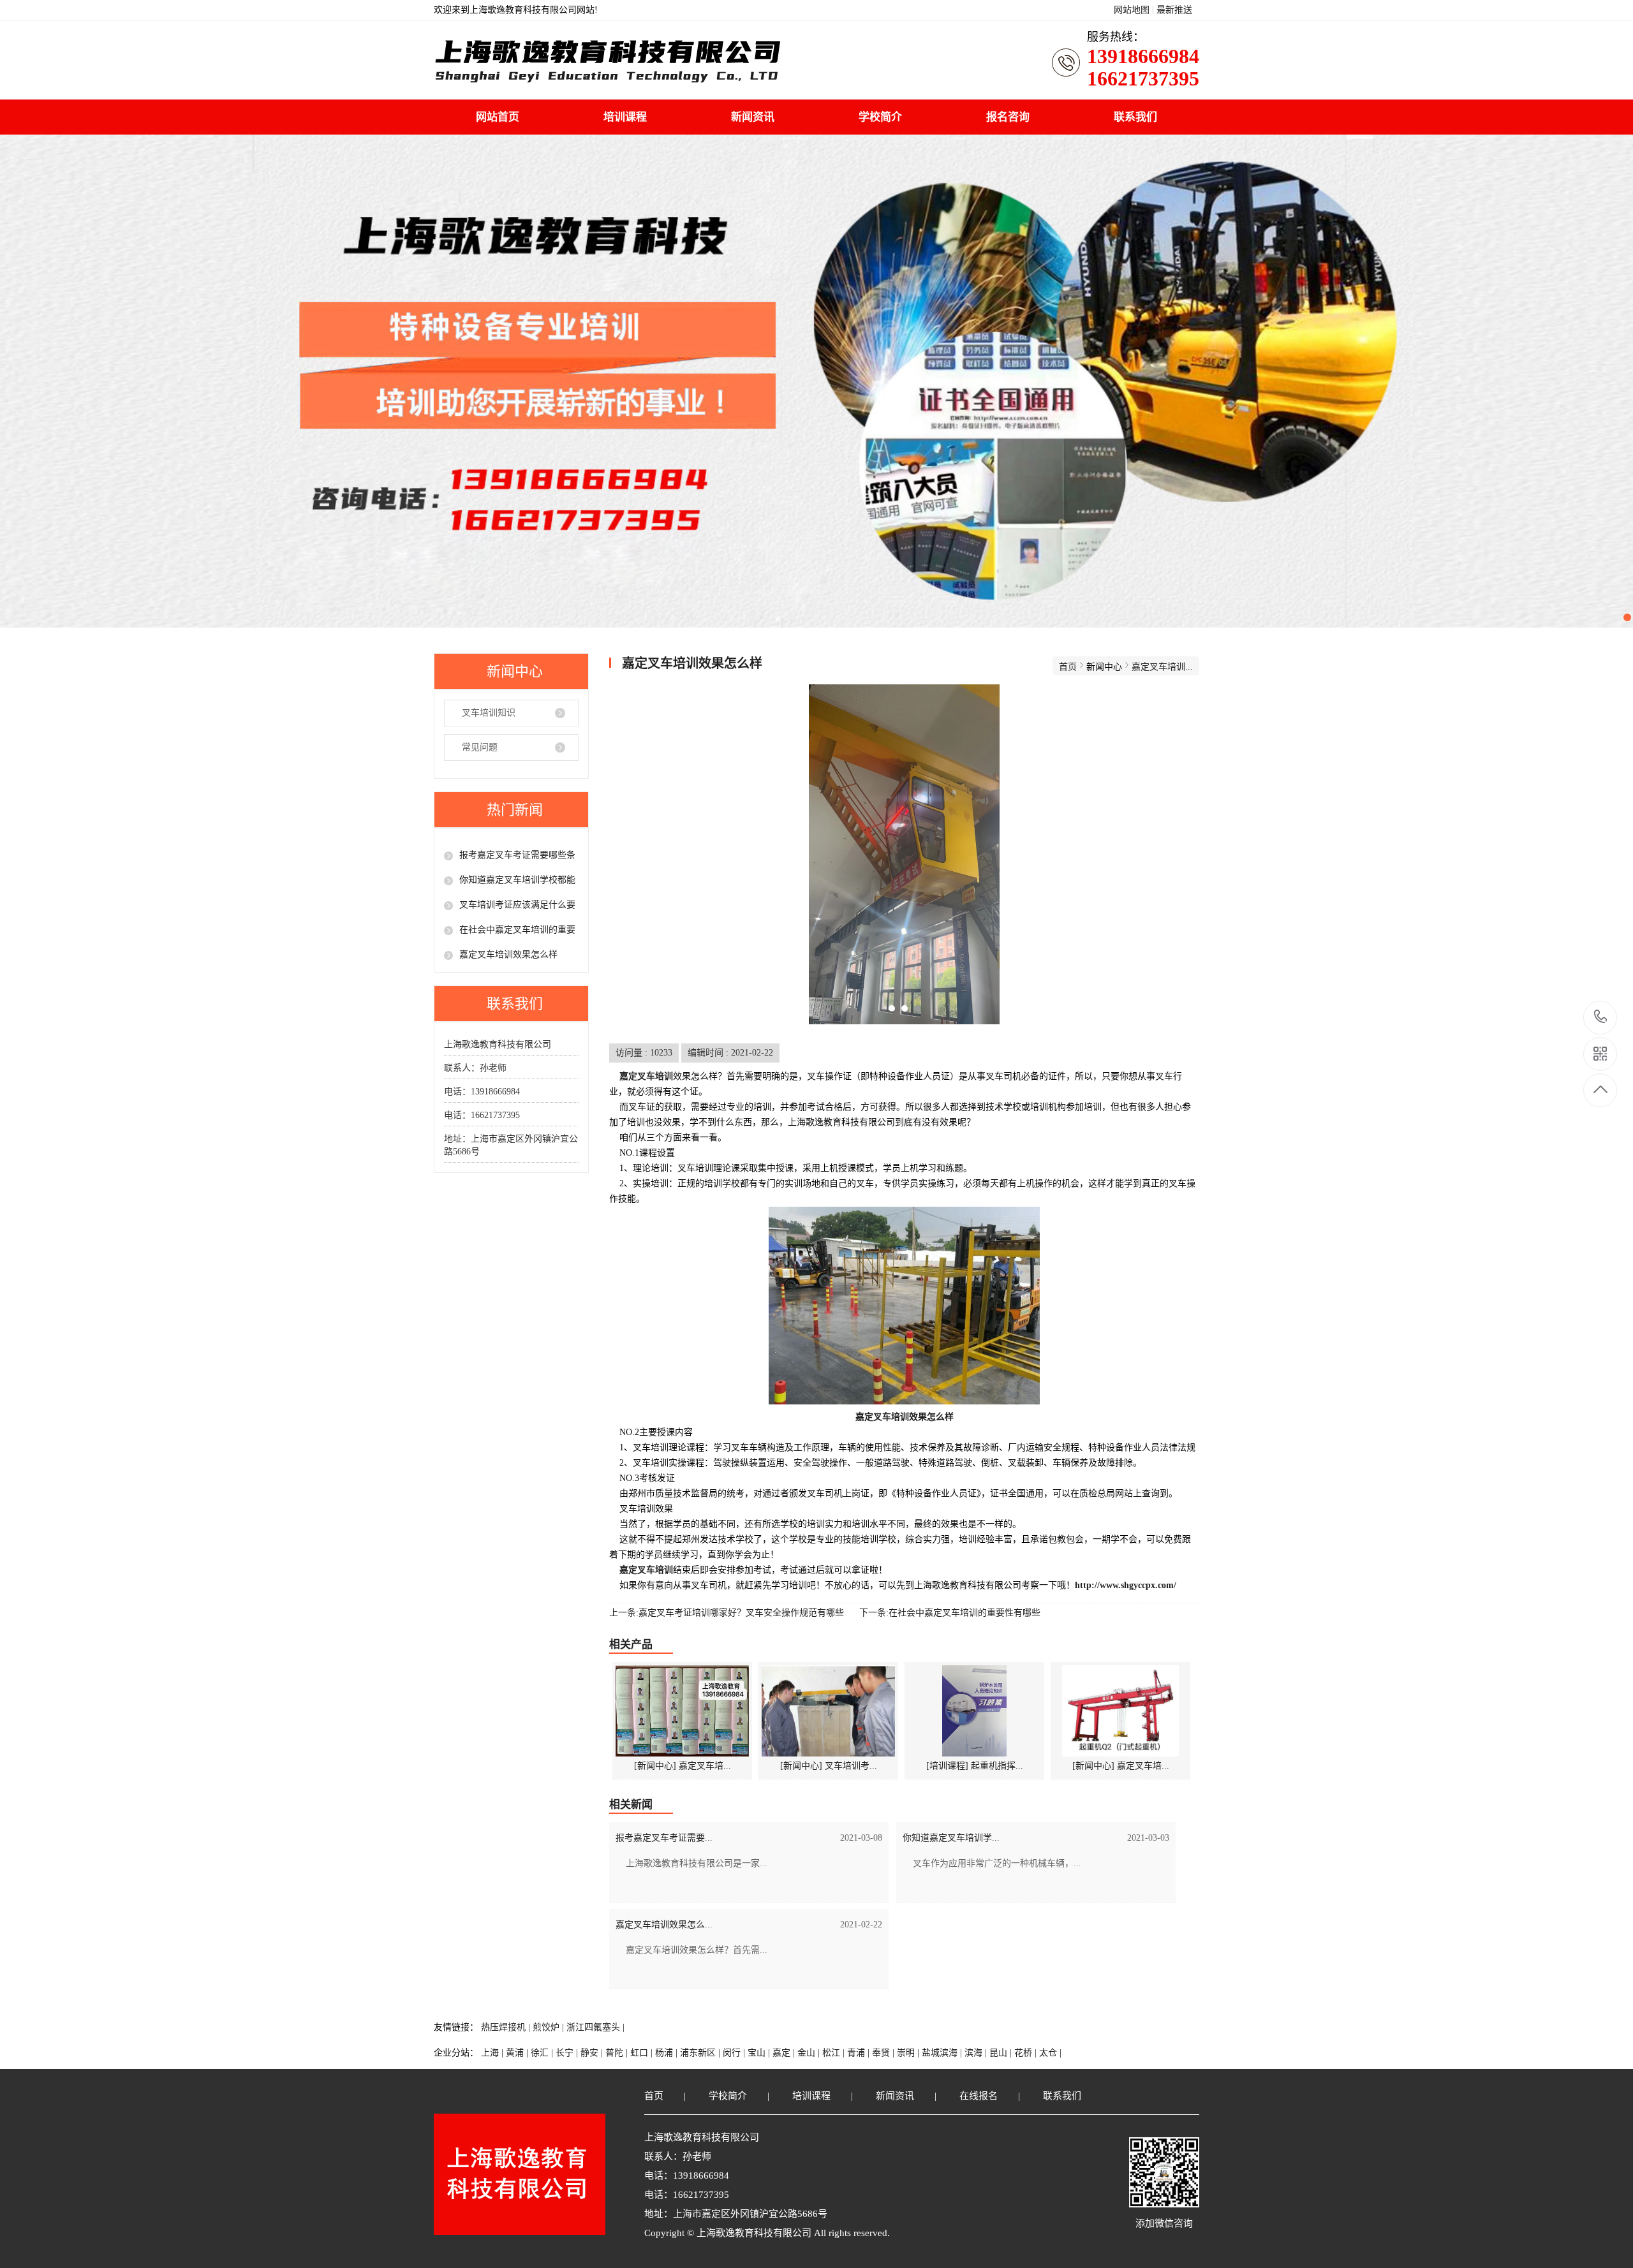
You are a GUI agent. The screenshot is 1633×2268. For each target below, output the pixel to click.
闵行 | (735, 2053)
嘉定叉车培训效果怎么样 (508, 954)
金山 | (810, 2053)
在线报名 (979, 2096)
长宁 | (568, 2053)
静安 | (593, 2053)
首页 (1068, 667)
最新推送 (1174, 10)
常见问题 (480, 747)
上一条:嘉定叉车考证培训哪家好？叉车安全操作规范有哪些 (727, 1613)
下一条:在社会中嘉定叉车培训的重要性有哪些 (950, 1613)
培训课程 (625, 117)
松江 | (835, 2053)
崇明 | (909, 2053)
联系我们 (1135, 117)
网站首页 (498, 117)
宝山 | (760, 2053)
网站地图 (1132, 10)
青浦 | (860, 2053)
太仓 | (1050, 2053)
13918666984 (1601, 1018)
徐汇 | (543, 2053)
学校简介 (880, 117)
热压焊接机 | (507, 2027)
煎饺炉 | (550, 2027)
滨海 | (977, 2053)
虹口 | (643, 2053)
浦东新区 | (701, 2053)
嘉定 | (785, 2053)
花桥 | (1027, 2053)
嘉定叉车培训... (1162, 667)
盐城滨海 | (943, 2053)
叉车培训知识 (489, 713)
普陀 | (618, 2053)
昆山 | (1002, 2053)
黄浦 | (518, 2053)
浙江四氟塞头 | (595, 2027)
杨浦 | (668, 2053)
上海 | (493, 2053)
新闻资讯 (753, 117)
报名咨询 (1008, 117)
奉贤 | (884, 2053)
